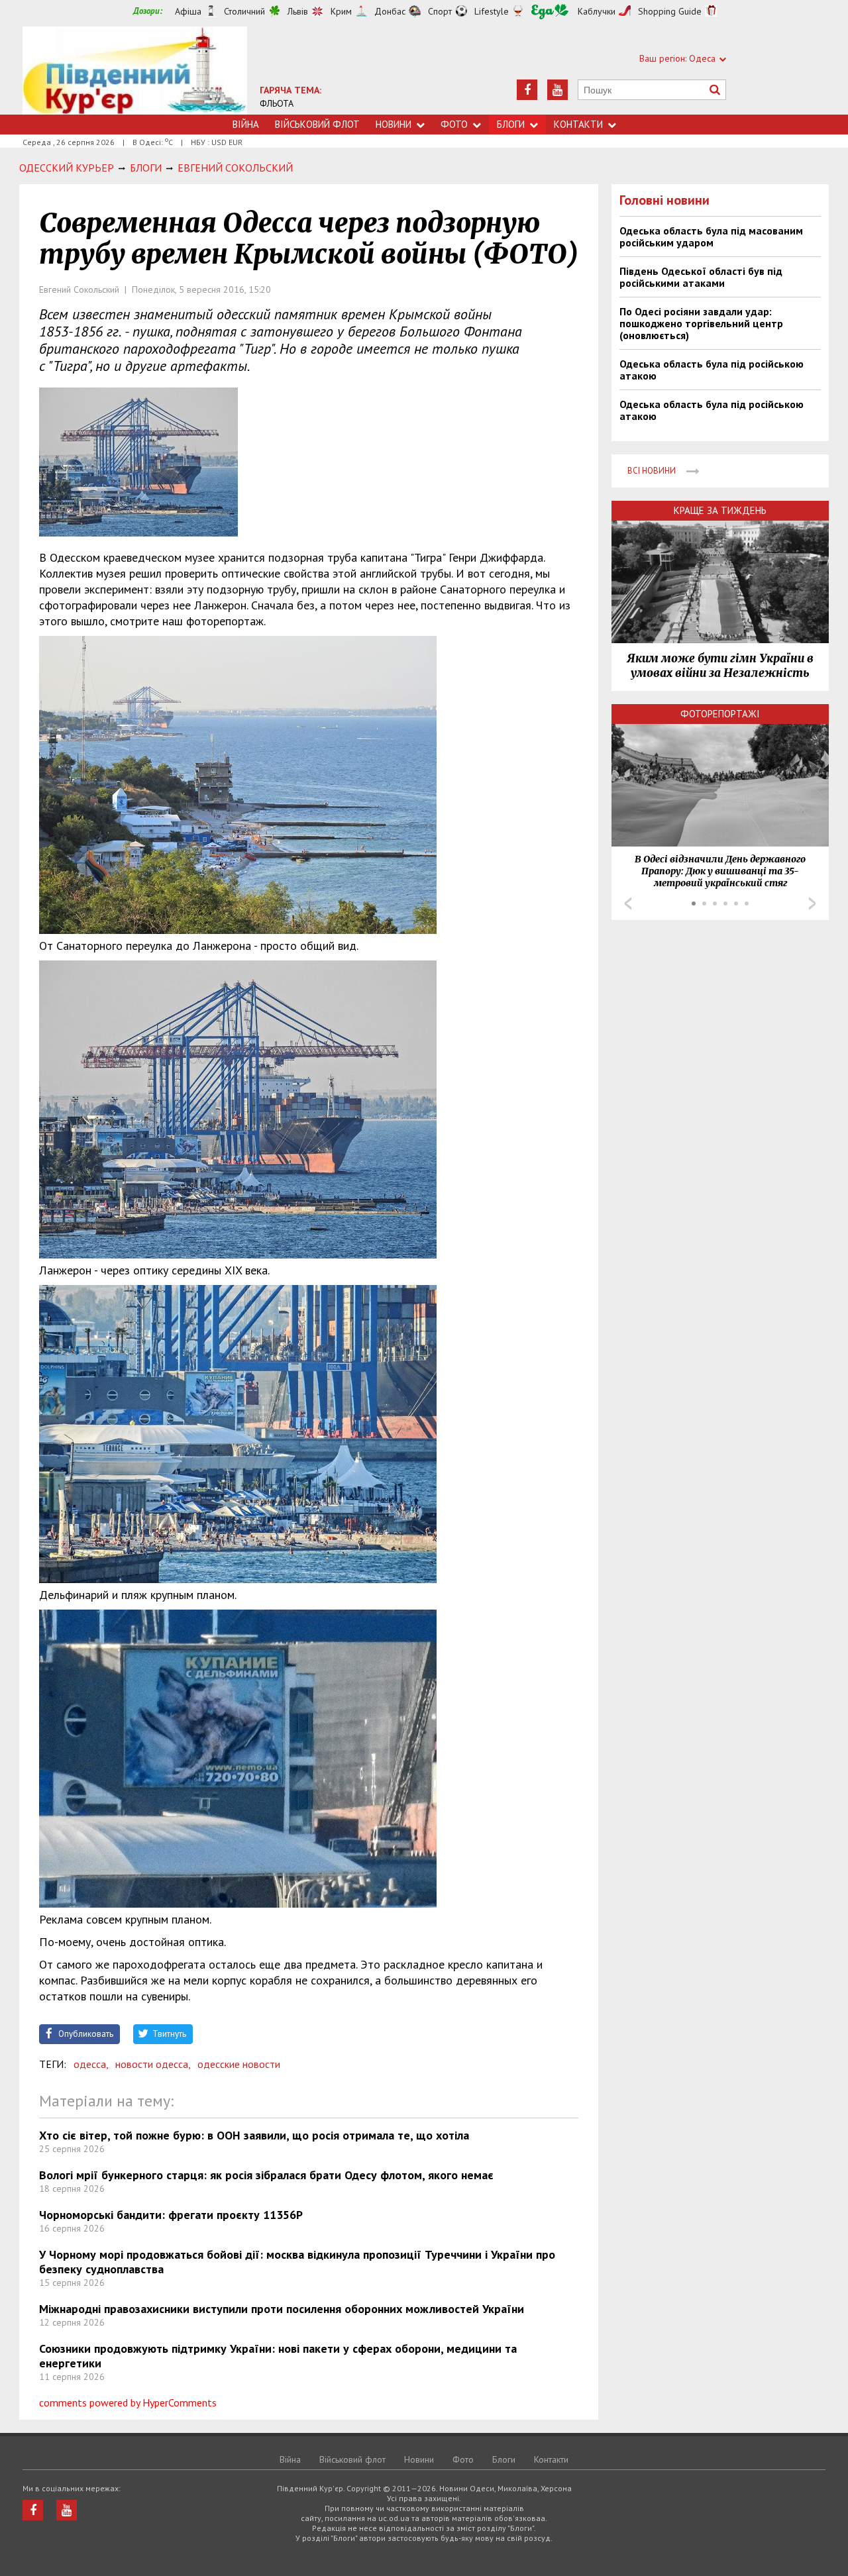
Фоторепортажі (720, 714)
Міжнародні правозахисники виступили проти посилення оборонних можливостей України (282, 2309)
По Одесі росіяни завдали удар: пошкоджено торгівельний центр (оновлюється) (701, 323)
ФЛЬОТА (277, 103)
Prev (628, 903)
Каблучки (597, 11)
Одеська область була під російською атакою (712, 370)
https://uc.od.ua (135, 71)
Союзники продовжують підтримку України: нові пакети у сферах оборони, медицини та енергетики (278, 2356)
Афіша (188, 11)
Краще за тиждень (720, 510)
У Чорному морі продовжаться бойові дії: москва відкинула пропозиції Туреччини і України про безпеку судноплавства (297, 2262)
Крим (341, 11)
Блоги (511, 124)
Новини (394, 124)
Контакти (578, 124)
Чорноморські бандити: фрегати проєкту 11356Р (171, 2215)
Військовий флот (317, 124)
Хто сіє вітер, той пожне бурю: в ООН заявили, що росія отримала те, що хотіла (254, 2135)
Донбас (390, 11)
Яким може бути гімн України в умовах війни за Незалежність (720, 666)
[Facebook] (527, 90)
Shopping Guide (670, 11)
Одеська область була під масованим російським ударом (711, 236)
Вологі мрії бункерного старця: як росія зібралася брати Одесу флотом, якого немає (266, 2175)
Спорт (440, 11)
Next (812, 903)
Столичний (244, 11)
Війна (246, 124)
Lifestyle (492, 11)
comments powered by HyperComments (128, 2402)
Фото (454, 124)
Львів (298, 11)
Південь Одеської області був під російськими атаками (701, 277)
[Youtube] (557, 90)
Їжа (550, 12)
